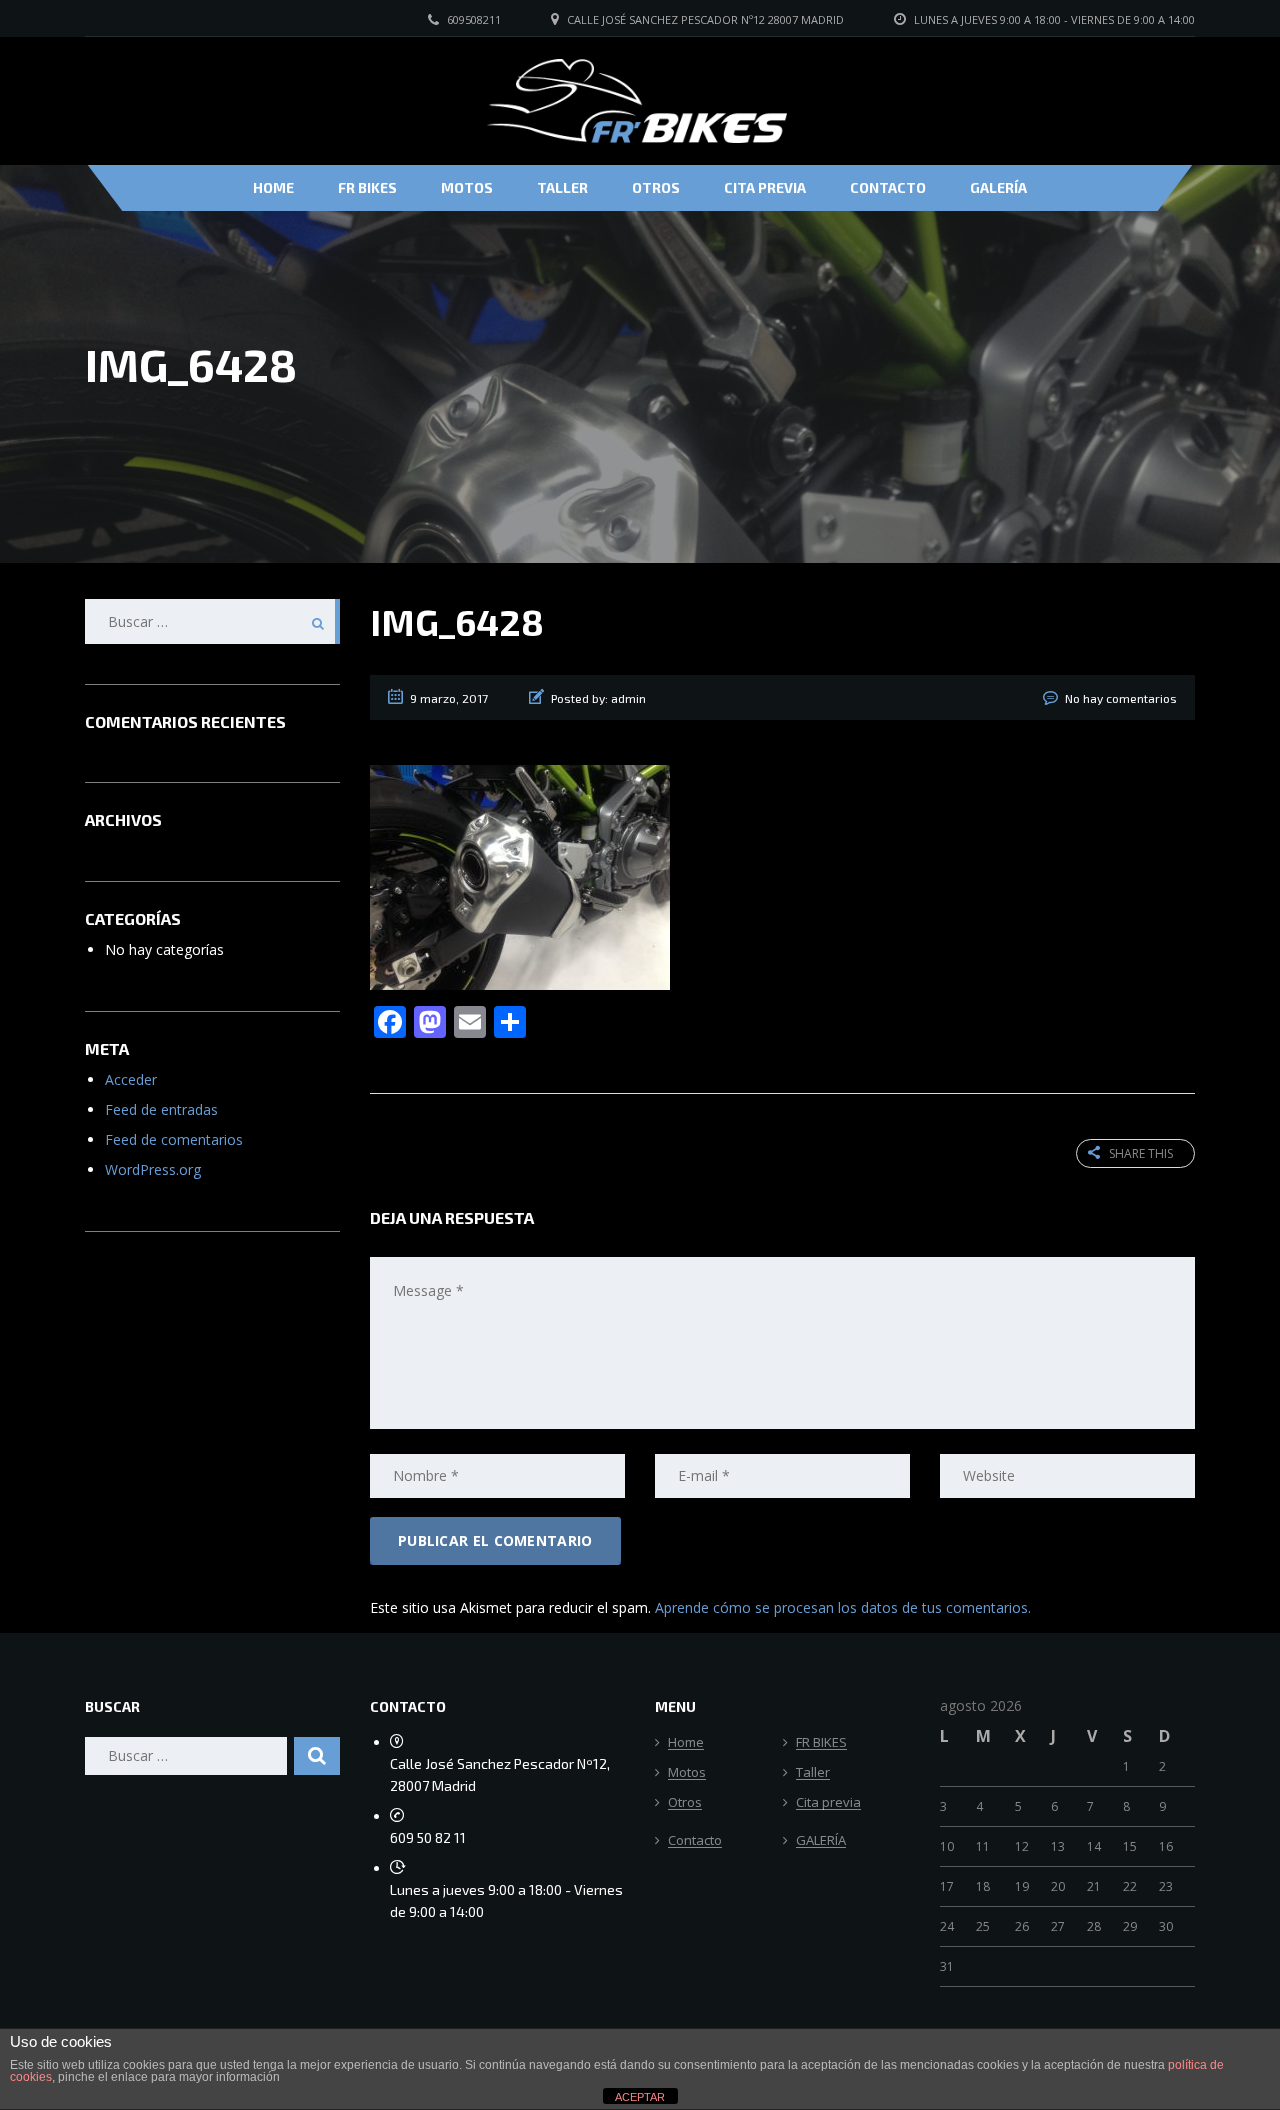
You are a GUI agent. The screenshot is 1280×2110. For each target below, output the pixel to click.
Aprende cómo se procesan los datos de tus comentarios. (843, 1607)
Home (273, 187)
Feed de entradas (161, 1109)
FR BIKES (367, 187)
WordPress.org (153, 1169)
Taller (562, 187)
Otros (656, 187)
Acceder (131, 1079)
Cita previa (765, 187)
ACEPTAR (640, 2097)
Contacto (888, 187)
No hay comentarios (1121, 698)
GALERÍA (998, 187)
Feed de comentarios (174, 1139)
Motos (467, 187)
